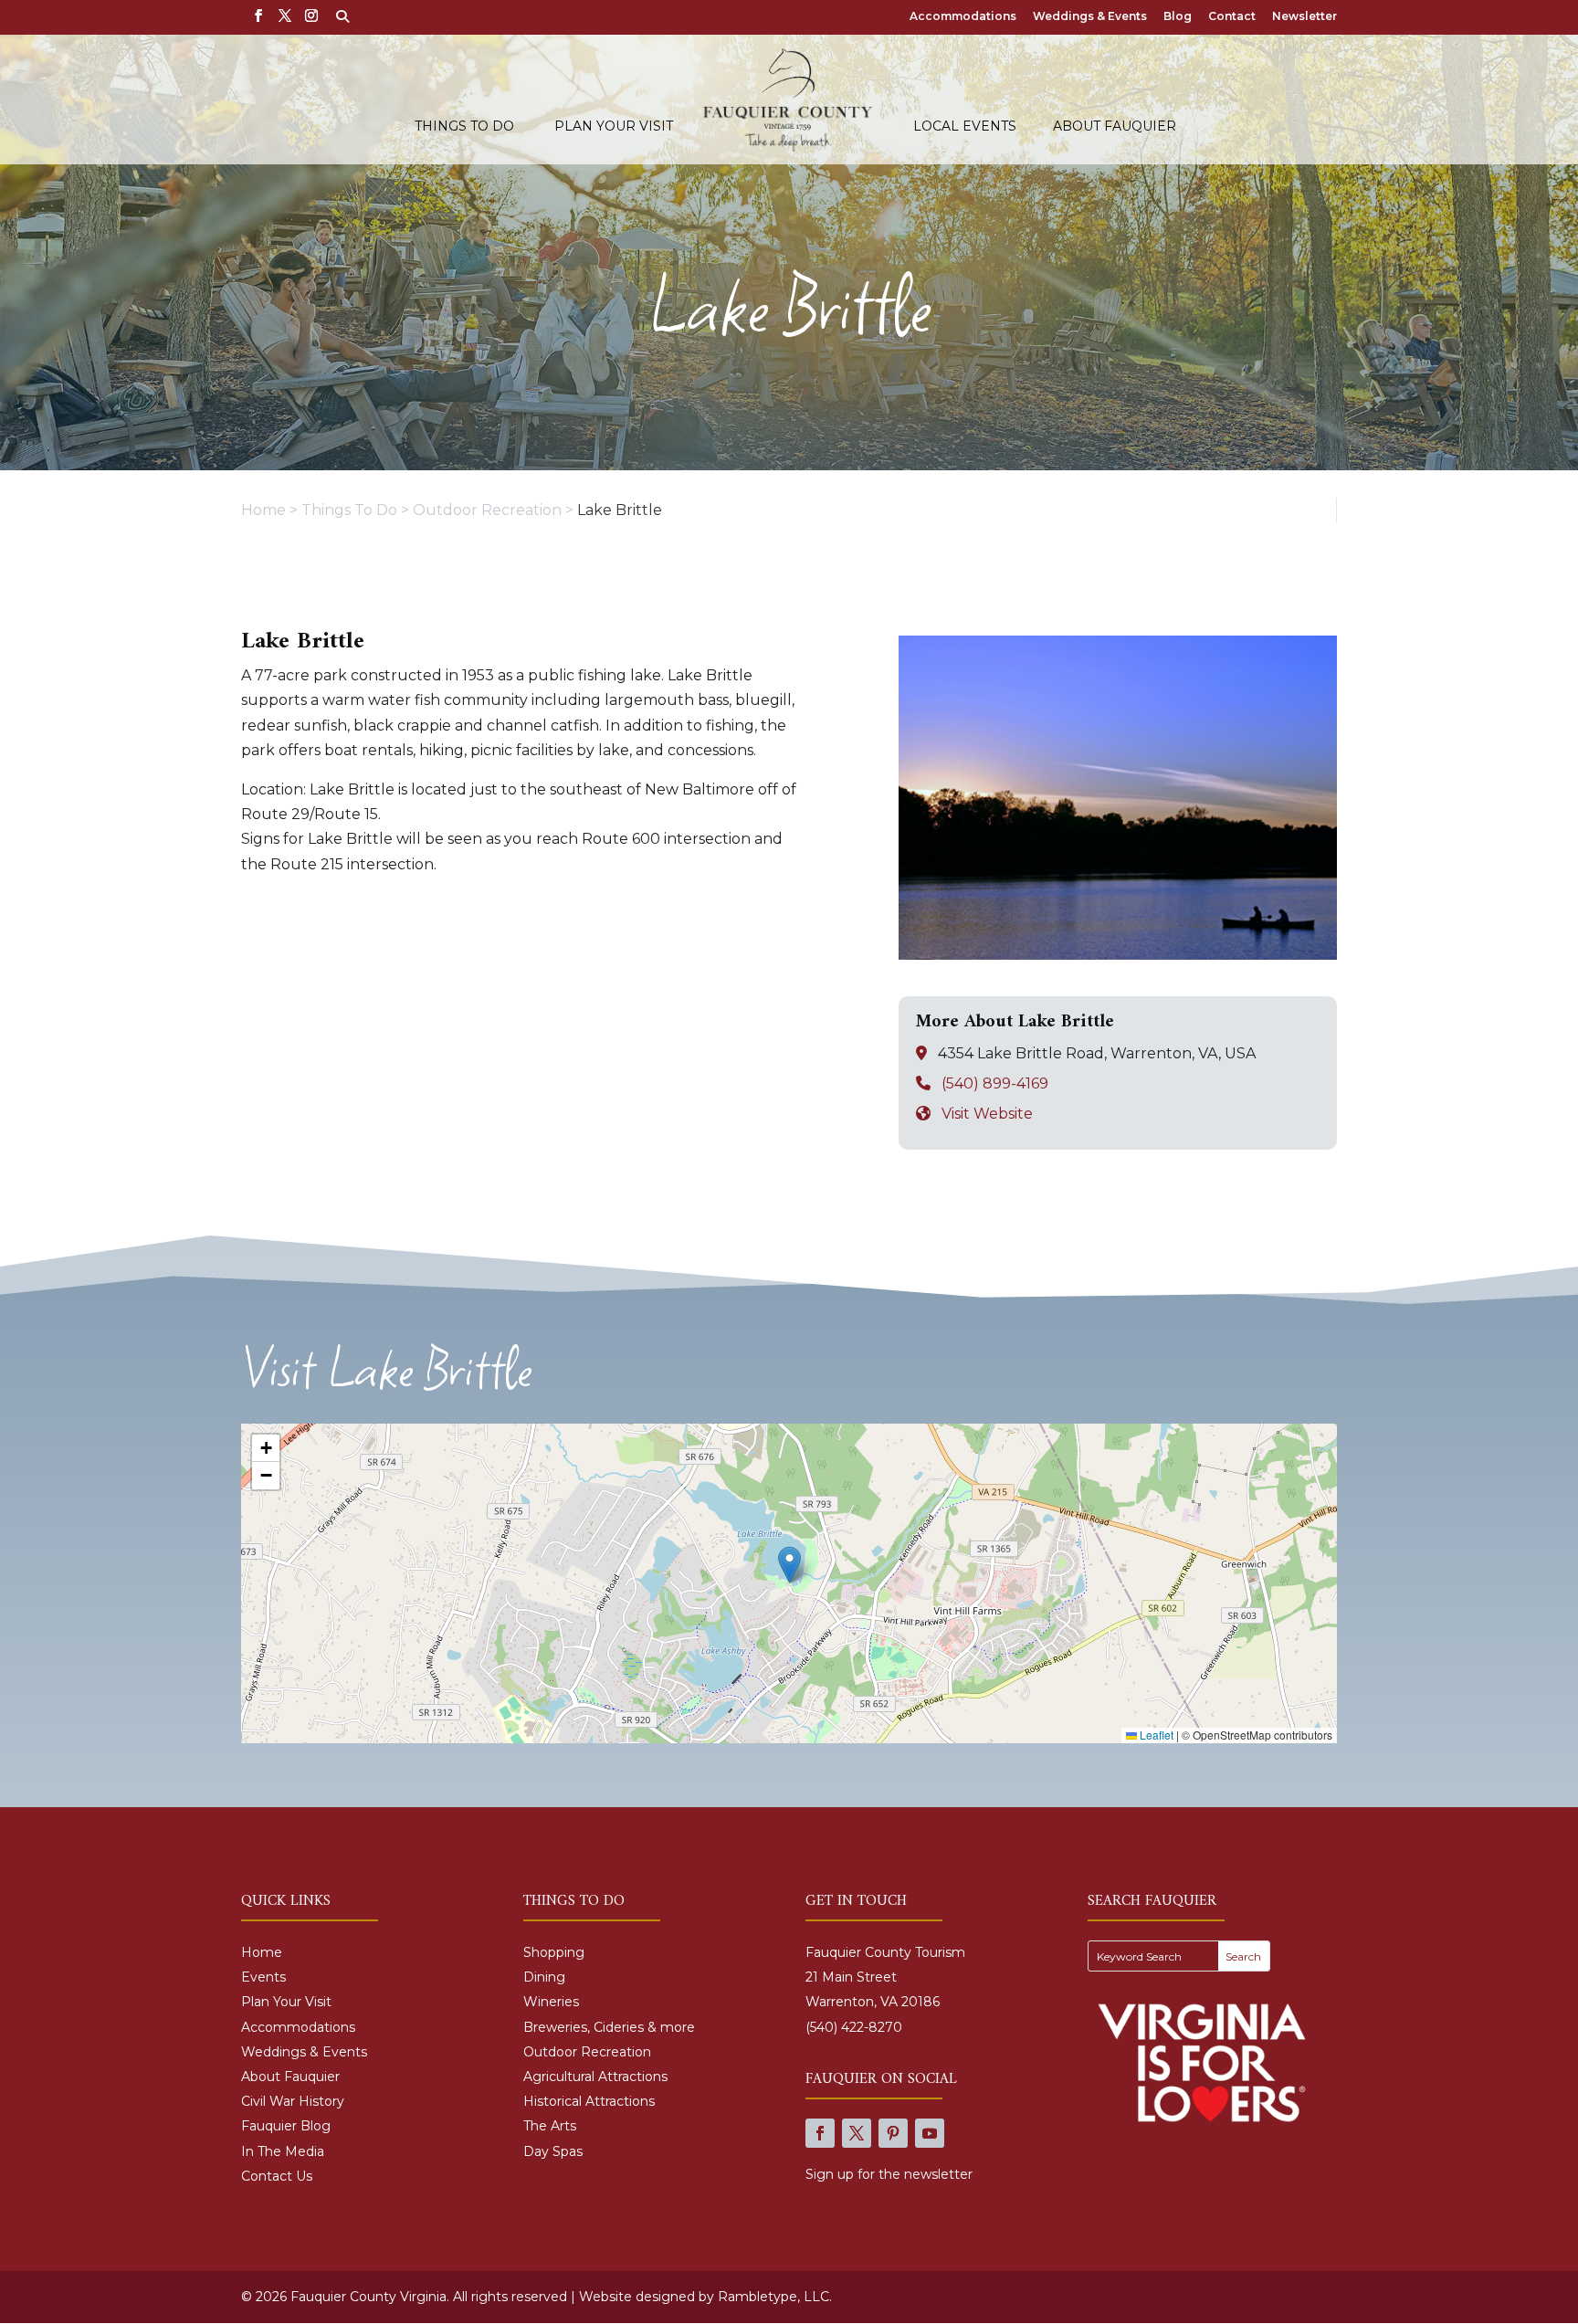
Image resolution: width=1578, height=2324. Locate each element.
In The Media (283, 2151)
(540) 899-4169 (995, 1083)
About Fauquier (1115, 127)
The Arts (550, 2126)
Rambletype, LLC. (775, 2297)
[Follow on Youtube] (930, 2133)
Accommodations (963, 17)
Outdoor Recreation (587, 2052)
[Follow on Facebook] (820, 2133)
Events (263, 1977)
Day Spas (553, 2151)
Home (262, 1952)
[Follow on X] (857, 2133)
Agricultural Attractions (595, 2077)
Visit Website (987, 1114)
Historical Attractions (589, 2101)
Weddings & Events (1090, 17)
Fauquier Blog (286, 2126)
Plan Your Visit (614, 127)
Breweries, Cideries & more (609, 2027)
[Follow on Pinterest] (893, 2133)
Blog (1178, 17)
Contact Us (277, 2176)
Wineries (551, 2002)
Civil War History (293, 2101)
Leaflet (1155, 1735)
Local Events (965, 127)
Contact (1232, 17)
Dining (544, 1977)
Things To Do (464, 127)
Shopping (554, 1952)
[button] (789, 1565)
